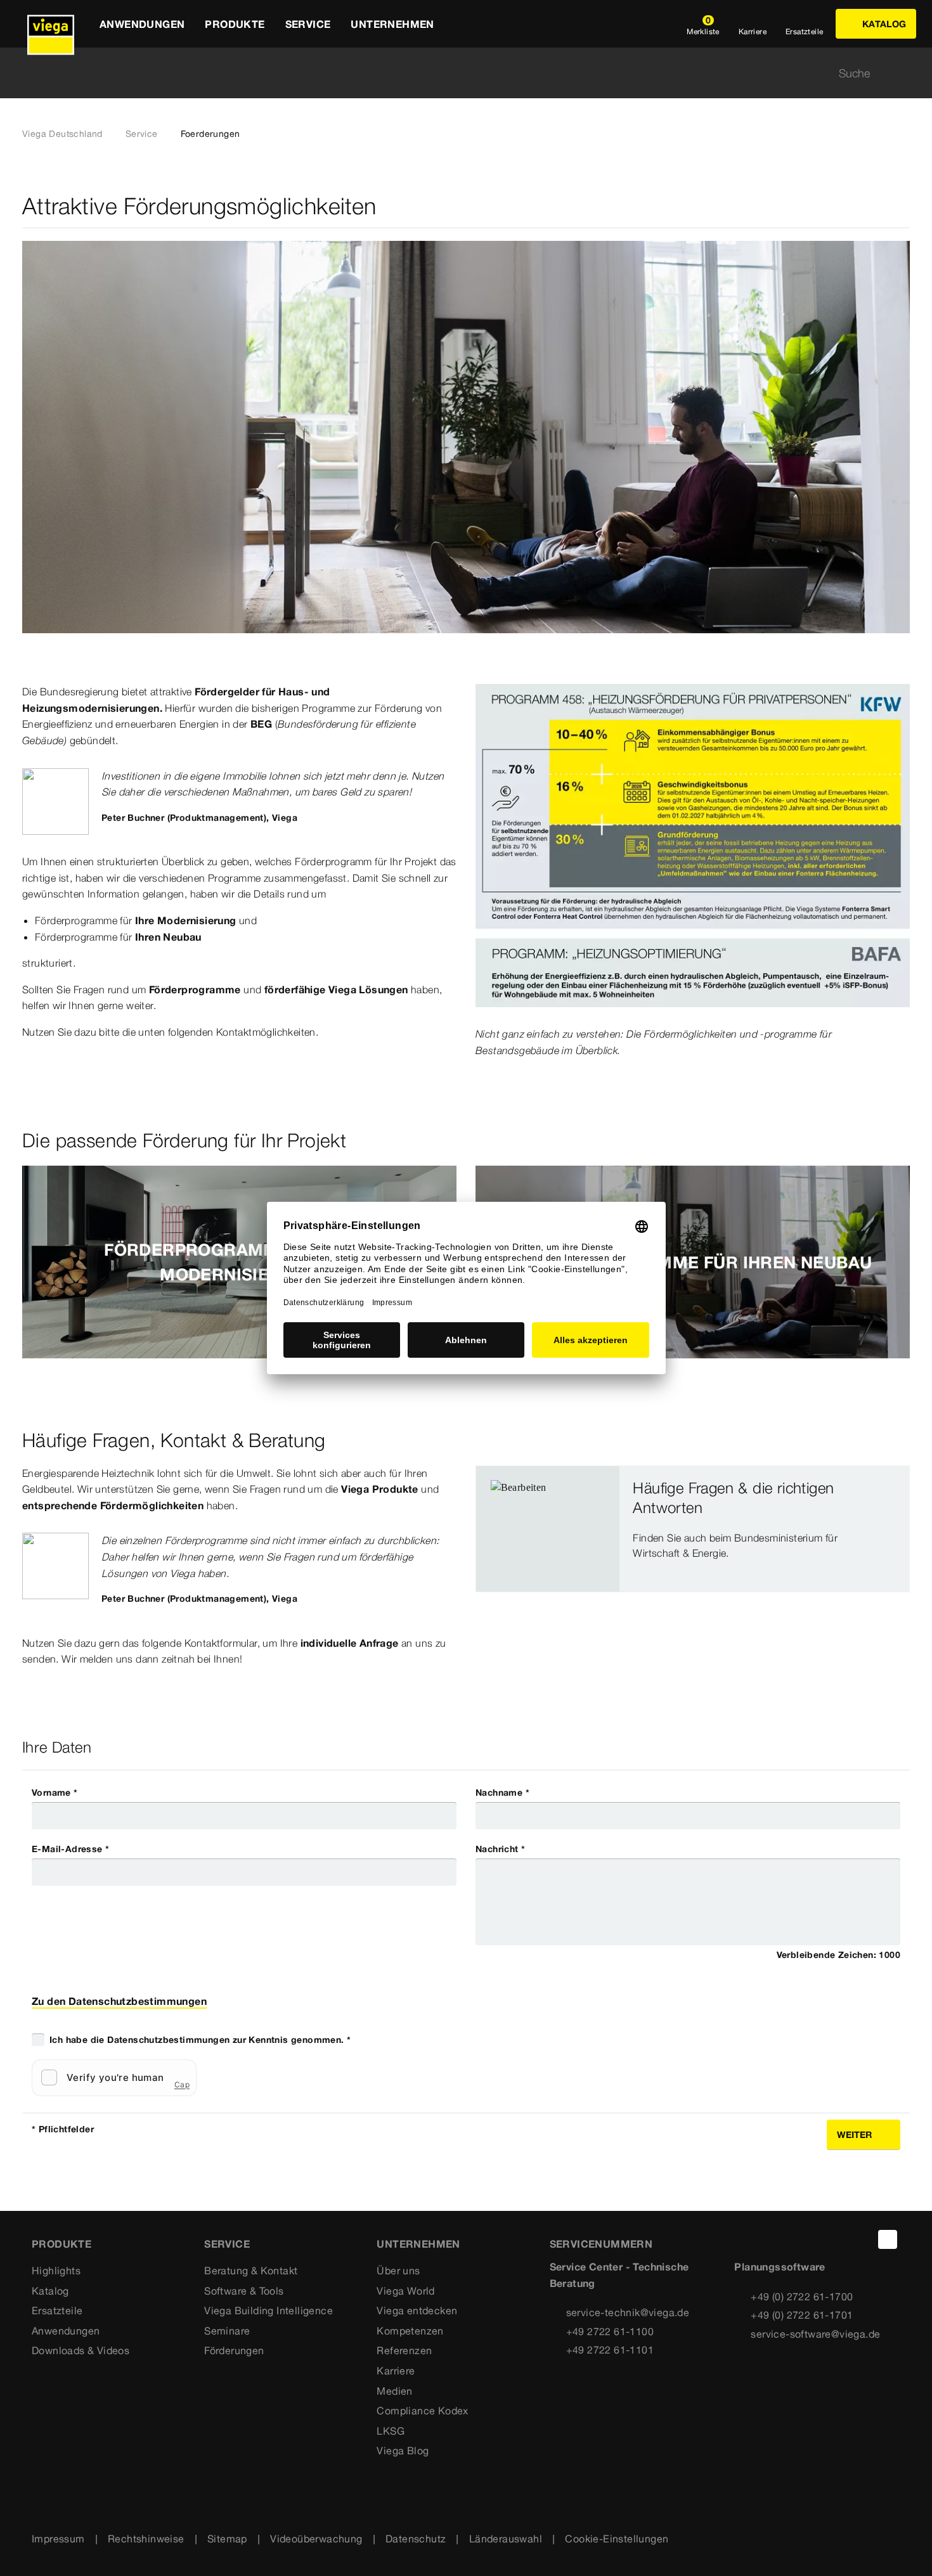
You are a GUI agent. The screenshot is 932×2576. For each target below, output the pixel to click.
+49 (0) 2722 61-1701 (802, 2315)
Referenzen (404, 2350)
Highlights (56, 2270)
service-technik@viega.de (628, 2312)
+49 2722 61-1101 (610, 2350)
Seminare (227, 2331)
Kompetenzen (410, 2331)
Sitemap (227, 2539)
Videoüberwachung (316, 2539)
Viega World (405, 2291)
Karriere (396, 2371)
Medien (394, 2391)
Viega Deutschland (62, 134)
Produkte (61, 2244)
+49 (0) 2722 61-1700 (802, 2296)
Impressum (58, 2539)
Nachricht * (500, 1849)
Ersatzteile (57, 2310)
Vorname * (55, 1793)
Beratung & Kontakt (251, 2270)
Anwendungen (66, 2331)
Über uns (398, 2270)
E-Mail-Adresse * (70, 1849)
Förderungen (234, 2350)
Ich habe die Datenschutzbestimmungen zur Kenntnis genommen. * (200, 2040)
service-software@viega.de (815, 2334)
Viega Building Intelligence (269, 2310)
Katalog (50, 2291)
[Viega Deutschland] (51, 24)
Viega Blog (403, 2450)
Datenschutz (416, 2539)
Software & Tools (244, 2291)
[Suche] (902, 73)
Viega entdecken (417, 2310)
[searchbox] (455, 73)
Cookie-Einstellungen (617, 2539)
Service (142, 134)
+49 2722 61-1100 (610, 2331)
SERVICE (227, 2244)
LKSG (391, 2431)
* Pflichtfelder (63, 2129)
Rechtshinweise (146, 2539)
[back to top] (888, 2239)
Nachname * (502, 1793)
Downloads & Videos (81, 2350)
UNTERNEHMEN (418, 2244)
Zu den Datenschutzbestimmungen (119, 2001)
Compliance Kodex (422, 2411)
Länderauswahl (506, 2539)
